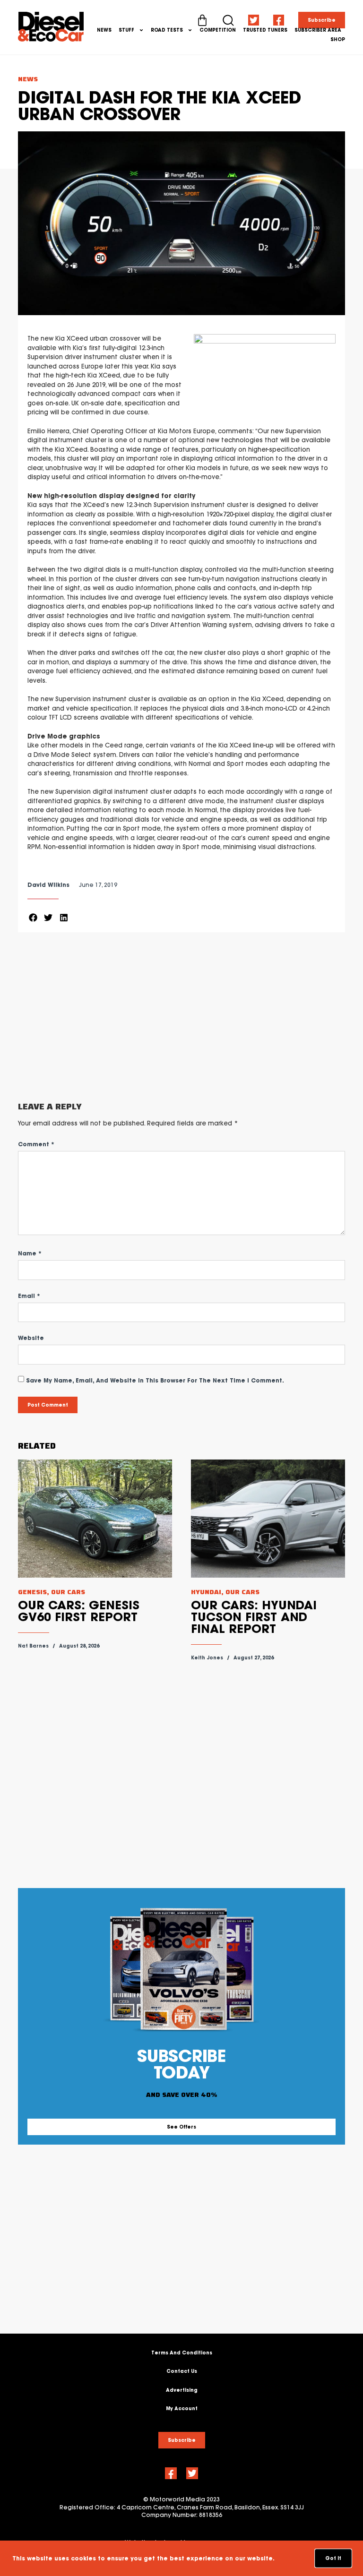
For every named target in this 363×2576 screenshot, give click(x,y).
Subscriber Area (318, 30)
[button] (33, 918)
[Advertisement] (181, 1017)
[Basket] (202, 20)
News (104, 30)
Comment (36, 1144)
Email (29, 1296)
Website (31, 1338)
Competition (218, 30)
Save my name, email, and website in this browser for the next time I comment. (155, 1380)
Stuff (126, 30)
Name (30, 1253)
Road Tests (167, 30)
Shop (338, 39)
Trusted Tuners (265, 30)
